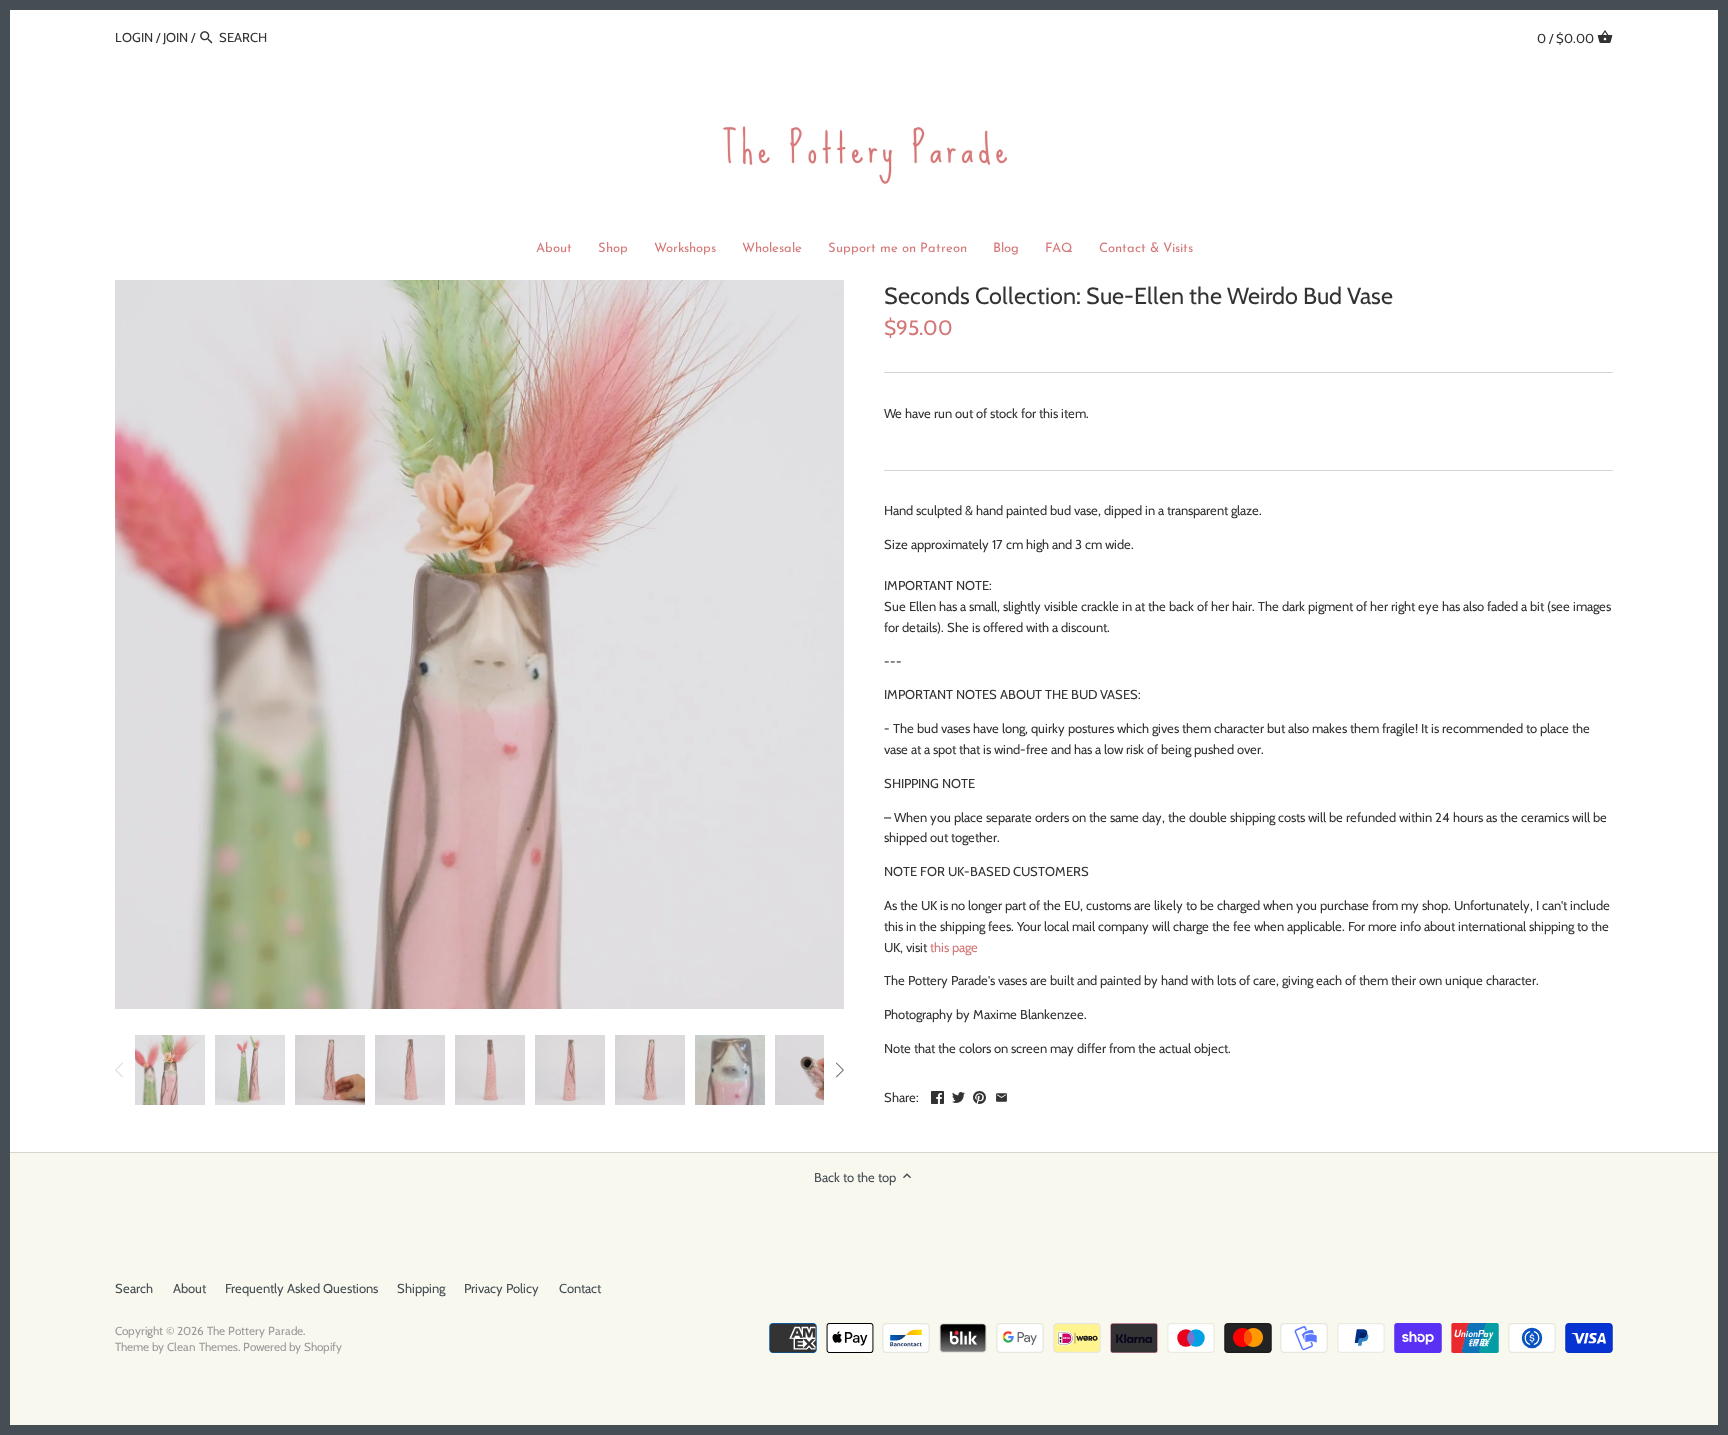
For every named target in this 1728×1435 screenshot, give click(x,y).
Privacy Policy (501, 1288)
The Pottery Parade (255, 1331)
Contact (580, 1288)
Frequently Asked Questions (301, 1288)
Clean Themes (202, 1347)
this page (954, 947)
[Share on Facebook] (937, 1095)
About (189, 1288)
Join (175, 37)
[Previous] (120, 1070)
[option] (170, 1070)
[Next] (839, 1070)
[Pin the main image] (979, 1095)
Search (134, 1288)
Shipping (421, 1288)
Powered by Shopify (292, 1347)
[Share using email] (1001, 1095)
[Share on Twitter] (958, 1095)
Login (134, 37)
